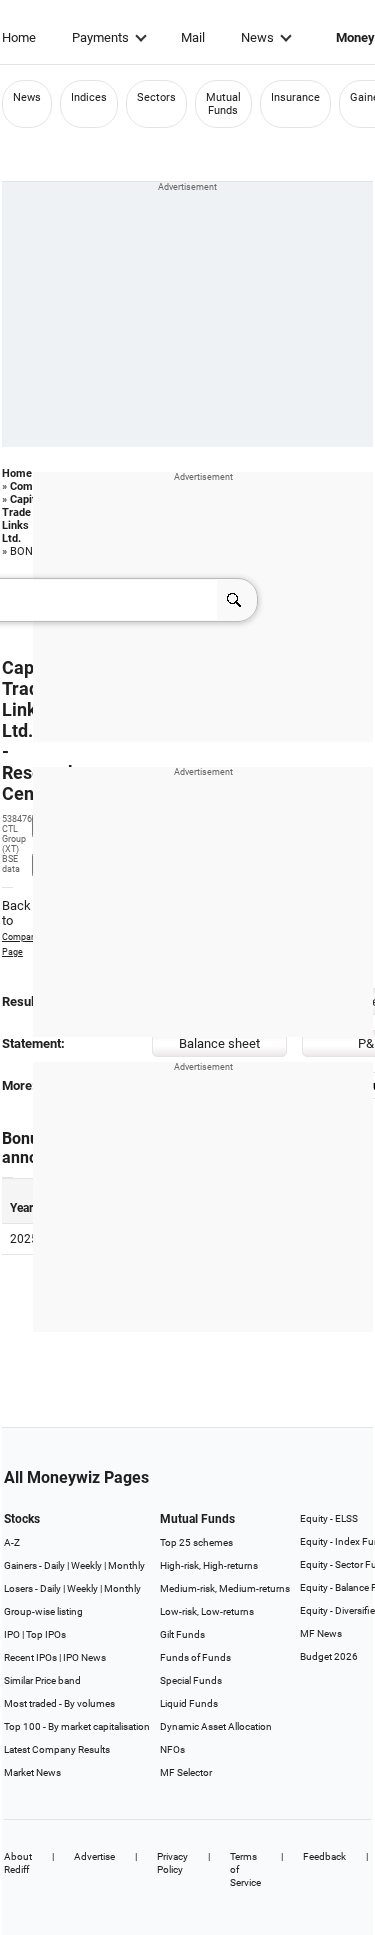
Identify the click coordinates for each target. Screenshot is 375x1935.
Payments (100, 37)
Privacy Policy (172, 1863)
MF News (321, 1633)
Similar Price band (42, 1680)
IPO (12, 1634)
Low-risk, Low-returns (207, 1611)
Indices (89, 97)
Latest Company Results (57, 1749)
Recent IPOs (30, 1657)
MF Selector (186, 1772)
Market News (32, 1772)
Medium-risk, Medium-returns (225, 1588)
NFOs (172, 1749)
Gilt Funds (182, 1634)
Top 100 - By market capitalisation (77, 1726)
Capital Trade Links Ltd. (23, 519)
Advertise (94, 1856)
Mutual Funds (223, 104)
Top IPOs (46, 1634)
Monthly (126, 1565)
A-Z (12, 1542)
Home (19, 37)
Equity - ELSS (329, 1518)
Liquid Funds (189, 1703)
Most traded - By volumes (59, 1703)
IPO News (84, 1657)
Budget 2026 (329, 1656)
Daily (54, 1565)
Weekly (86, 1565)
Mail (193, 37)
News (257, 37)
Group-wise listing (43, 1611)
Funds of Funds (195, 1657)
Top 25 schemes (196, 1542)
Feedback (324, 1856)
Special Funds (191, 1680)
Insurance (295, 97)
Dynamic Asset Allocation (216, 1726)
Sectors (156, 97)
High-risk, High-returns (209, 1565)
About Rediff (18, 1863)
